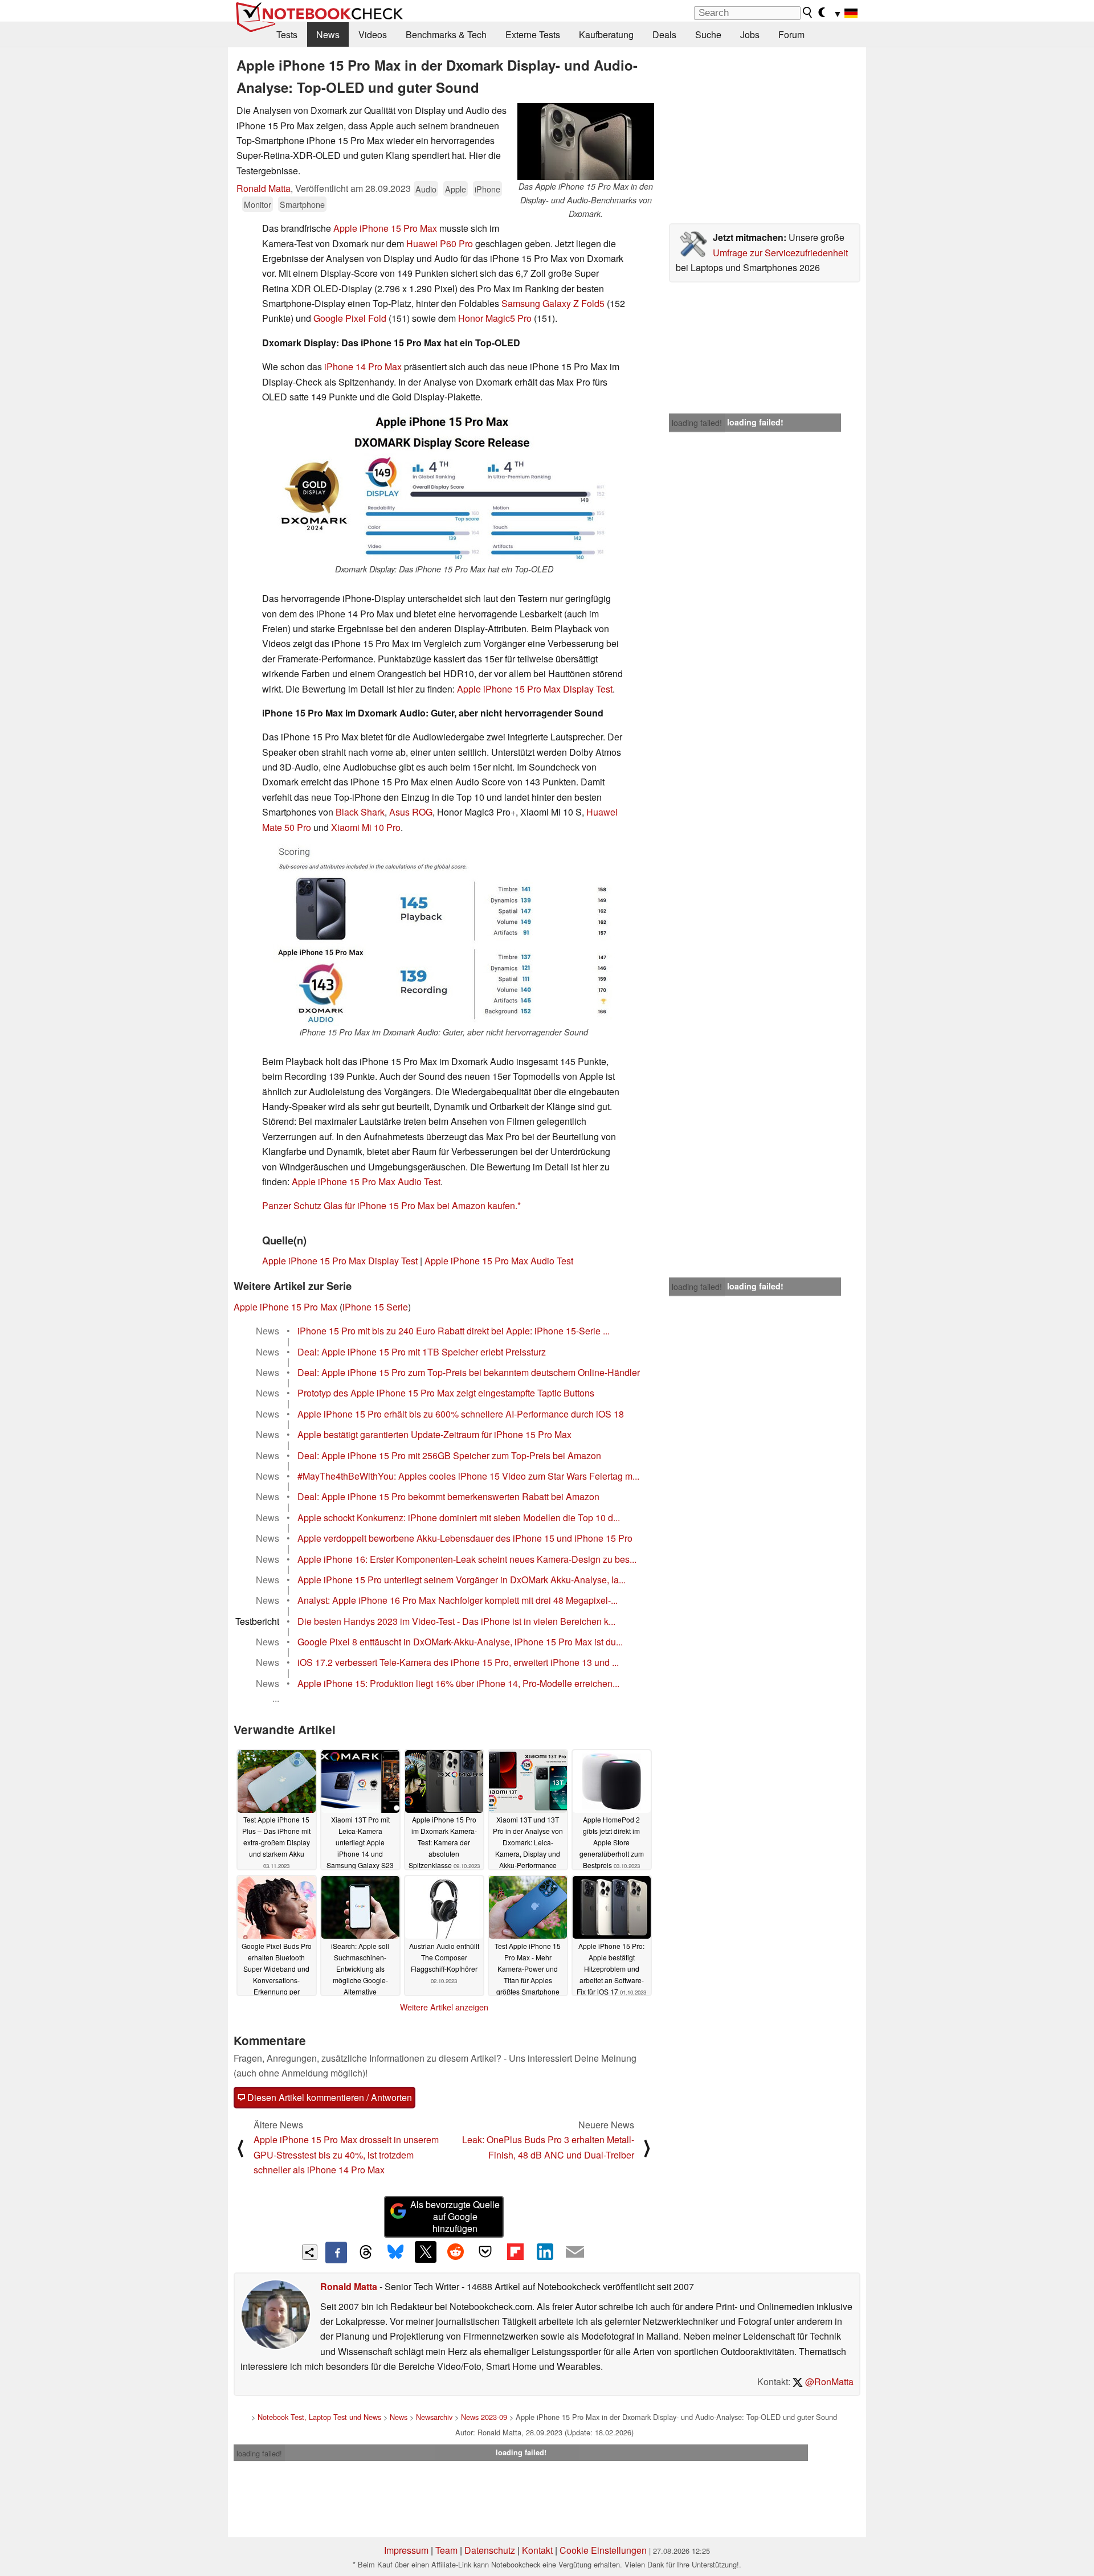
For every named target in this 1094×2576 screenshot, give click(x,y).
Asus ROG (411, 812)
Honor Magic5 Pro (495, 318)
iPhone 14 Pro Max (363, 366)
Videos (373, 34)
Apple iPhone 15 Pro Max (385, 228)
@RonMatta (828, 2382)
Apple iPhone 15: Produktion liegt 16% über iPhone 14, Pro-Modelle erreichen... (458, 1683)
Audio (426, 189)
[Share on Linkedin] (545, 2252)
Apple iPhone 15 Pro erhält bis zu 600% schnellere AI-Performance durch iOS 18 (461, 1414)
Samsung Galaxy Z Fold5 (553, 303)
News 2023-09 (484, 2417)
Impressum (406, 2550)
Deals (664, 34)
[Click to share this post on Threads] (366, 2253)
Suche (708, 34)
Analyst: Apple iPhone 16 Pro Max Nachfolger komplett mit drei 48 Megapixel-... (458, 1600)
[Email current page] (575, 2253)
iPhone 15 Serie (375, 1307)
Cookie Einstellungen (603, 2550)
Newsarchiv (434, 2417)
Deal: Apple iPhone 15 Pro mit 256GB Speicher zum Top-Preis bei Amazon (449, 1455)
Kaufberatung (606, 34)
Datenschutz (490, 2550)
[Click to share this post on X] (426, 2252)
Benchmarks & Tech (446, 34)
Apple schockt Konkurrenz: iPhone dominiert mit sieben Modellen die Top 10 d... (459, 1518)
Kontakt (537, 2550)
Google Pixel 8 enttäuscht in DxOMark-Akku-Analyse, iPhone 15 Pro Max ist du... (460, 1642)
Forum (791, 34)
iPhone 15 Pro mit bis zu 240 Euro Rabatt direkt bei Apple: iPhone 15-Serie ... (454, 1331)
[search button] (808, 13)
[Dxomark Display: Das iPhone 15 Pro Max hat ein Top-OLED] (444, 488)
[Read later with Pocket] (485, 2252)
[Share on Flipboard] (515, 2252)
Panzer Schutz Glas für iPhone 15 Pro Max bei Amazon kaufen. (390, 1205)
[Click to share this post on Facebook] (336, 2253)
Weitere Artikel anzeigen (444, 2007)
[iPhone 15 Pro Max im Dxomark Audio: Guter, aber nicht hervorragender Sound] (444, 935)
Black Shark (360, 812)
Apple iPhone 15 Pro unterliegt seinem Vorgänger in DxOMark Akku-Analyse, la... (462, 1580)
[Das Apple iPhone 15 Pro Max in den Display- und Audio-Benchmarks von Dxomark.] (586, 142)
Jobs (750, 34)
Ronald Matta (264, 188)
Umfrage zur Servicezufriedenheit (780, 253)
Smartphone (302, 204)
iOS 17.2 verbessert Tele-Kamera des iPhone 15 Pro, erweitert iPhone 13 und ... (458, 1662)
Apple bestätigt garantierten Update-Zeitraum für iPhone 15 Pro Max (434, 1434)
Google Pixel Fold (350, 318)
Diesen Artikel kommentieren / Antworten (328, 2097)
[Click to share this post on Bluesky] (395, 2253)
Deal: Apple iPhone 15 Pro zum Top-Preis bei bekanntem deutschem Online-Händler (469, 1372)
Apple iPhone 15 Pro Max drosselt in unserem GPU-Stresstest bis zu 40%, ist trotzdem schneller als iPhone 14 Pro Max (346, 2155)
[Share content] (310, 2252)
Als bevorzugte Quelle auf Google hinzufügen (455, 2216)
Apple (456, 189)
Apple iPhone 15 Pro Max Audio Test (366, 1181)
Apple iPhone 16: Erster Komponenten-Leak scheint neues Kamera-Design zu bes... (467, 1559)
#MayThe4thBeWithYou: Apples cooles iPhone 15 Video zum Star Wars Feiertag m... (468, 1476)
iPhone (487, 189)
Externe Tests (533, 34)
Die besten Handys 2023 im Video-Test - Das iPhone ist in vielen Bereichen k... (456, 1621)
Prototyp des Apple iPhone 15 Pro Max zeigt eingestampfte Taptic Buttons (446, 1393)
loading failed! (697, 423)
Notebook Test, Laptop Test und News (319, 2417)
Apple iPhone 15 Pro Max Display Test (535, 689)
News (328, 34)
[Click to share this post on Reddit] (455, 2252)
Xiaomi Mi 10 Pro (366, 827)
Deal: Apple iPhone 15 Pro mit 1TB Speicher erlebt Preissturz (422, 1352)
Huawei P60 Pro (440, 243)
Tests (287, 34)
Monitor (258, 204)
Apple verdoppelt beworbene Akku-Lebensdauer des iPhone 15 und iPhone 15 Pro (465, 1538)
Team (446, 2550)
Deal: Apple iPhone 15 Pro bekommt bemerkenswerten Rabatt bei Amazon (448, 1496)
